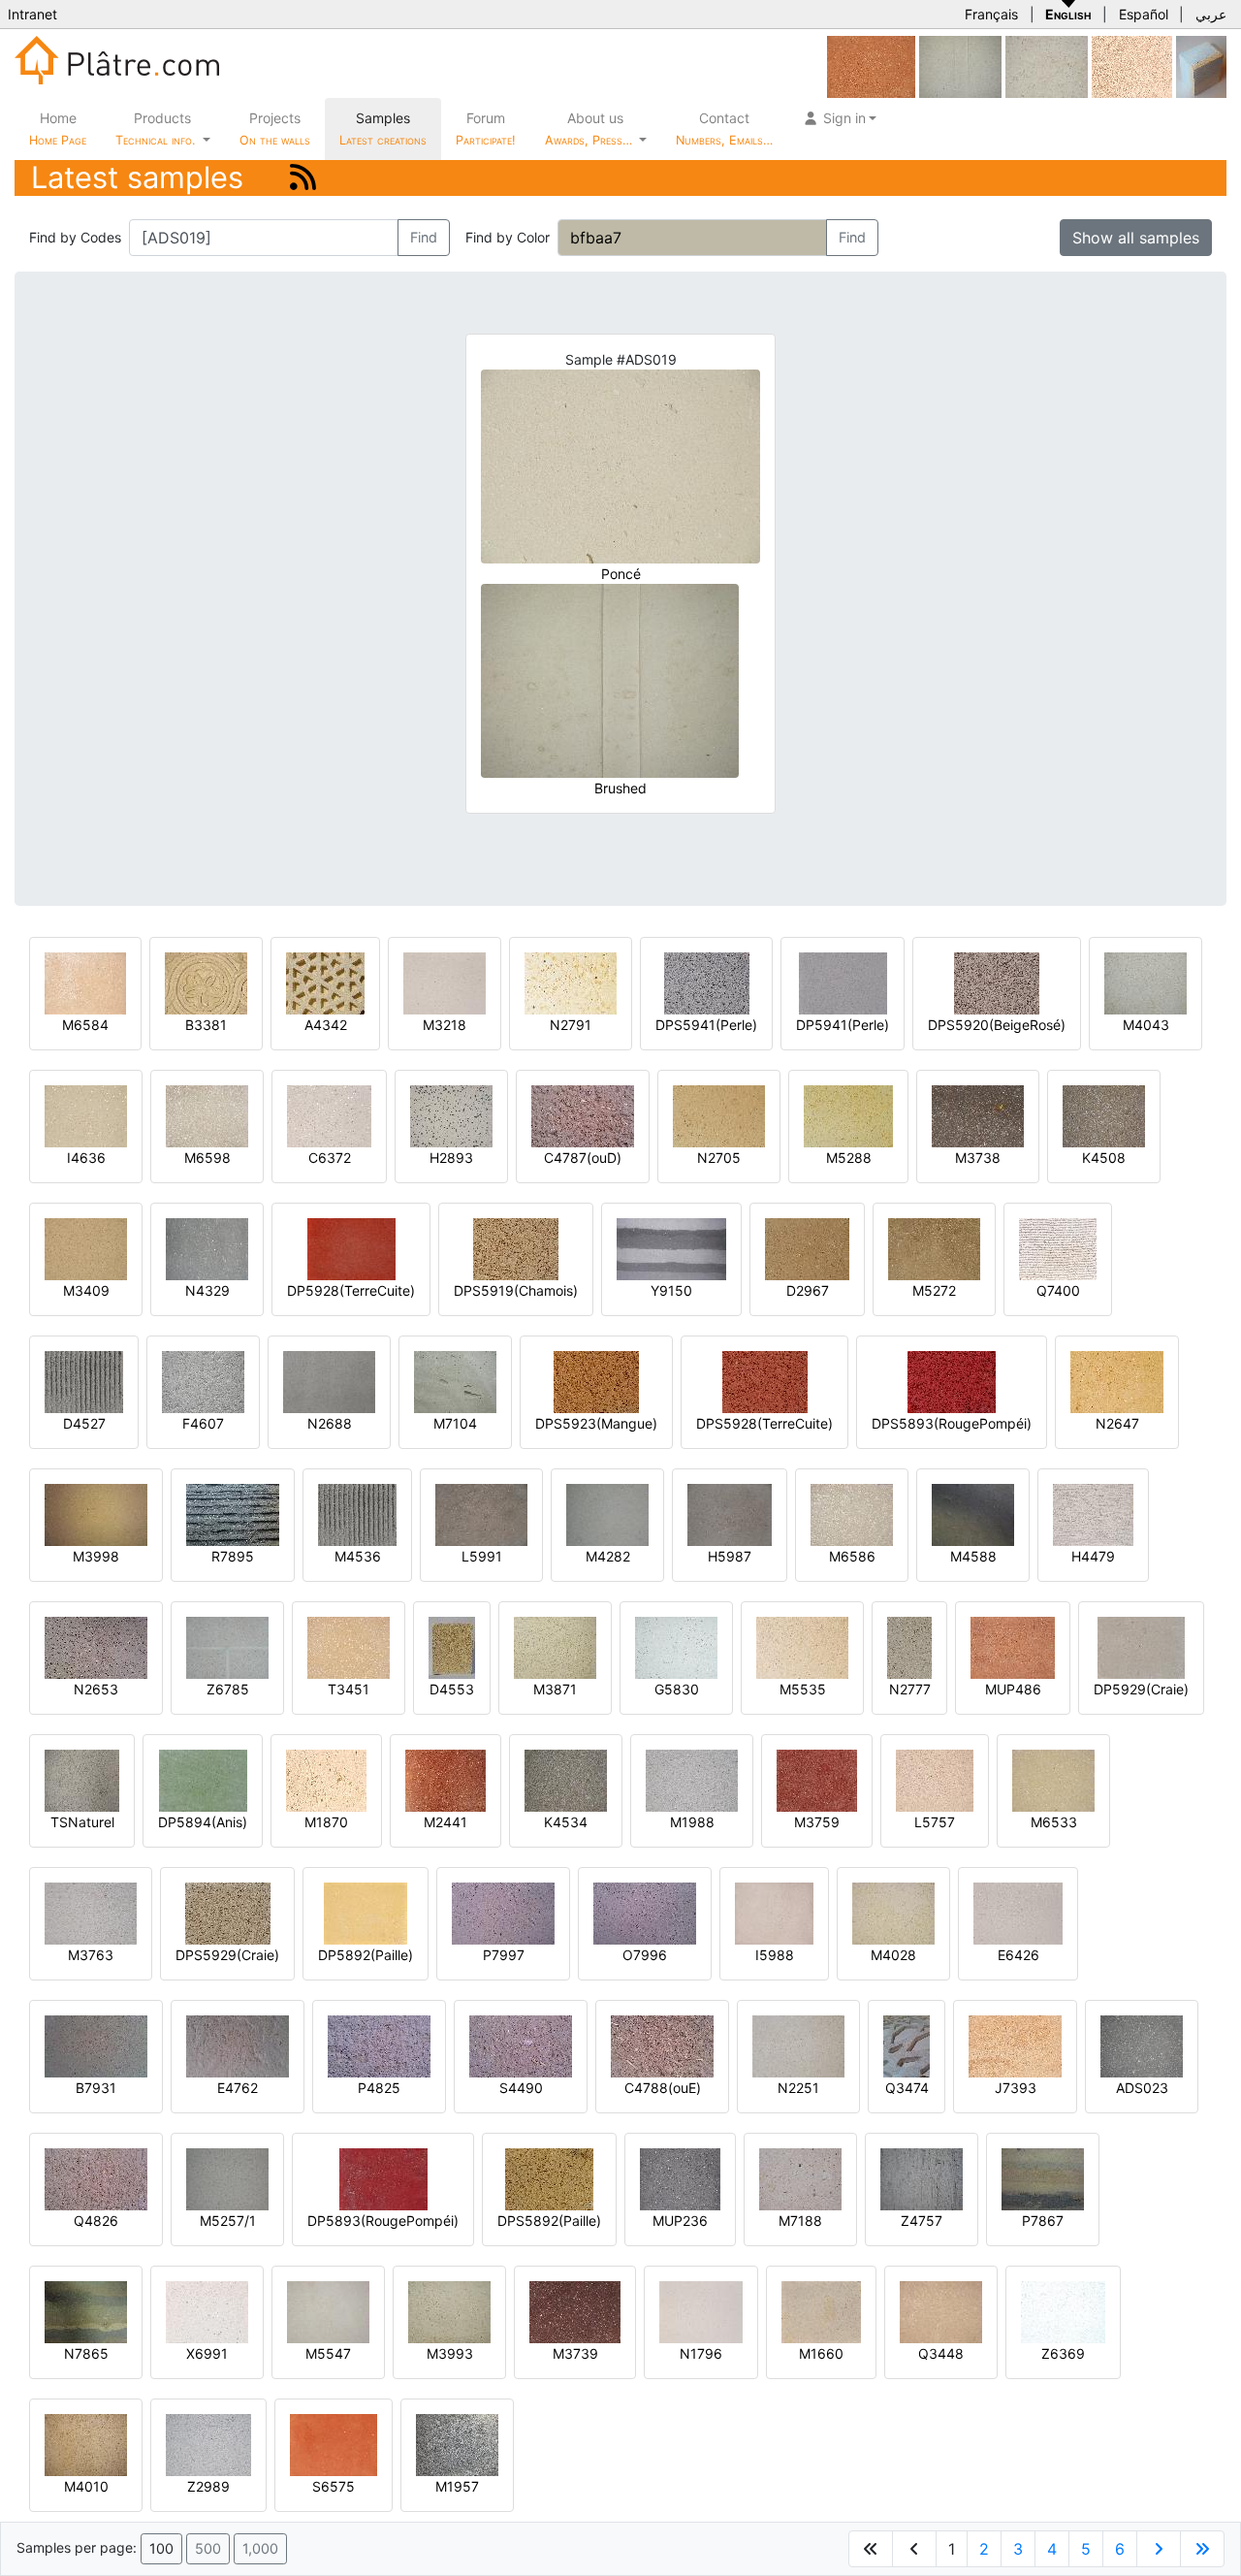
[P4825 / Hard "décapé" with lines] (379, 2045)
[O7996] (645, 1912)
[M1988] (692, 1779)
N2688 (330, 1423)
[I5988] (774, 1912)
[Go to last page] (1202, 2549)
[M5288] (848, 1115)
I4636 (86, 1158)
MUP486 (1013, 1689)
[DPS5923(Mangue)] (596, 1381)
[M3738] (978, 1115)
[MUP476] (871, 65)
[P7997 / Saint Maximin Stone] (503, 1912)
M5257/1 (228, 2221)
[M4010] (86, 2444)
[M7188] (800, 2178)
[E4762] (238, 2045)
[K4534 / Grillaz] (566, 1779)
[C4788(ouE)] (662, 2045)
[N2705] (719, 1115)
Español (1144, 14)
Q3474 (907, 2088)
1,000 (260, 2548)
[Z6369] (1063, 2311)
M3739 (575, 2353)
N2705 (719, 1158)
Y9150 (671, 1290)
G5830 (677, 1689)
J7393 (1016, 2088)
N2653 (96, 1689)
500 (208, 2548)
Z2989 (208, 2486)
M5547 (328, 2353)
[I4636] (86, 1115)
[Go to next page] (1159, 2549)
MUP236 (680, 2221)
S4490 (521, 2088)
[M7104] (455, 1381)
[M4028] (893, 1912)
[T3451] (349, 1646)
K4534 (566, 1822)
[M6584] (85, 982)
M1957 (457, 2486)
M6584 (85, 1025)
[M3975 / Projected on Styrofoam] (1201, 65)
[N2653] (96, 1646)
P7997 (504, 1955)
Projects (275, 129)
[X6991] (207, 2311)
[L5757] (935, 1779)
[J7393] (1015, 2045)
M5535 (803, 1689)
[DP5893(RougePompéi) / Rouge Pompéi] (383, 2178)
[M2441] (445, 1779)
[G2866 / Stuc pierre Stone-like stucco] (1047, 65)
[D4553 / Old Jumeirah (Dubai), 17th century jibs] (452, 1646)
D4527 (84, 1423)
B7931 (96, 2088)
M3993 (450, 2353)
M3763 (91, 1955)
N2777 (910, 1689)
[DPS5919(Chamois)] (516, 1248)
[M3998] (96, 1513)
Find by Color (508, 237)
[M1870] (326, 1779)
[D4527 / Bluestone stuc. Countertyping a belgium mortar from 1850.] (84, 1381)
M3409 (86, 1290)
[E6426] (1018, 1912)
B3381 (206, 1025)
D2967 (808, 1290)
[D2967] (807, 1248)
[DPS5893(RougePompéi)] (952, 1381)
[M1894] (1132, 65)
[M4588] (973, 1513)
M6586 (852, 1556)
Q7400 (1058, 1290)
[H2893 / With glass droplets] (451, 1115)
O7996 (645, 1955)
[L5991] (481, 1513)
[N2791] (571, 982)
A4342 (326, 1025)
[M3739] (575, 2311)
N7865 (86, 2353)
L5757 (935, 1822)
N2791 (571, 1025)
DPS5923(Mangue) (596, 1423)
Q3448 (941, 2353)
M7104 (455, 1423)
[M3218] (445, 982)
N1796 (701, 2353)
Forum (486, 129)
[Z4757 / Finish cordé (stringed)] (922, 2178)
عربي (1211, 14)
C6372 (330, 1158)
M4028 (893, 1955)
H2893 (451, 1158)
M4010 (86, 2486)
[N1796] (701, 2311)
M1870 (326, 1822)
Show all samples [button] (1136, 238)
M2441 (445, 1822)
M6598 (207, 1158)
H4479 (1093, 1556)
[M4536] (357, 1513)
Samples (383, 129)
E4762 (238, 2088)
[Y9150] (671, 1248)
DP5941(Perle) (843, 1025)
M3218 (445, 1025)
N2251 (798, 2088)
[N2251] (798, 2045)
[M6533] (1053, 1779)
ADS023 (1142, 2088)
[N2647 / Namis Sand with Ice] (1117, 1381)
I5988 (775, 1955)
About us (590, 129)
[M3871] (555, 1646)
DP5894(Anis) (203, 1822)
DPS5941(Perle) (706, 1025)
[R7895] (233, 1513)
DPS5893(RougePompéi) (952, 1423)
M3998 (96, 1556)
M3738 (978, 1158)
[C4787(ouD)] (583, 1115)
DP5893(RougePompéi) (383, 2221)
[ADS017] (960, 65)
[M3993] (449, 2311)
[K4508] (1104, 1115)
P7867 (1043, 2221)
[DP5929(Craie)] (1141, 1646)
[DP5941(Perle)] (843, 982)
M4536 (358, 1556)
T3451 (349, 1689)
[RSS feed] (303, 177)
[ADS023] (1142, 2045)
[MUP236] (680, 2178)
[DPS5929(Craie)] (228, 1912)
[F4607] (203, 1381)
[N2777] (909, 1646)
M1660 (821, 2353)
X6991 (207, 2353)
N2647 (1117, 1423)
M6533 (1054, 1822)
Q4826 (96, 2221)
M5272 (934, 1290)
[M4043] (1146, 982)
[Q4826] (96, 2178)
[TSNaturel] (82, 1779)
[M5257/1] (227, 2178)
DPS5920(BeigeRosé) (997, 1025)
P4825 (379, 2088)
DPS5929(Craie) (227, 1955)
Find (424, 237)
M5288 (849, 1158)
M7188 (800, 2221)
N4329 (207, 1290)
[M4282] (607, 1513)
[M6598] (207, 1115)
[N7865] (86, 2311)
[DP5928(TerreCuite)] (351, 1248)
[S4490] (521, 2045)
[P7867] (1043, 2178)
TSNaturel (82, 1822)
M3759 (817, 1822)
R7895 (233, 1556)
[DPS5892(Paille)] (549, 2178)
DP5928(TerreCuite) (351, 1290)
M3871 (555, 1689)
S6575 (334, 2486)
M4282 (608, 1556)
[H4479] (1093, 1513)
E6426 (1018, 1955)
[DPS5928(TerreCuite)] (765, 1381)
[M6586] (852, 1513)
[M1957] (457, 2444)
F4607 (203, 1423)
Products (155, 129)
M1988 (692, 1822)
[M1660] (821, 2311)
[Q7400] (1058, 1248)
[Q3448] (941, 2311)
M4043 (1146, 1025)
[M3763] (91, 1912)
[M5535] (802, 1646)
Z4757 (922, 2221)
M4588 (973, 1556)
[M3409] (86, 1248)
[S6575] (334, 2444)
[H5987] (730, 1513)
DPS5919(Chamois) (516, 1290)
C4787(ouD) (583, 1158)
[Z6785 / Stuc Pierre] (227, 1646)
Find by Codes (75, 237)
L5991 (482, 1556)
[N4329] (207, 1248)
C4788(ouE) (663, 2088)
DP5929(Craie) (1141, 1689)
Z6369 (1063, 2353)
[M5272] (934, 1248)
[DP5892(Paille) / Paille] (366, 1912)
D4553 (452, 1689)
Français (991, 14)
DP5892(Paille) (366, 1955)
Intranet (32, 14)
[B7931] (96, 2045)
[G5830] (676, 1646)
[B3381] (206, 982)
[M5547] (328, 2311)
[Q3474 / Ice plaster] (907, 2045)
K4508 (1104, 1158)
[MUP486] (1013, 1646)
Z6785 (228, 1689)
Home (58, 129)
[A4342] (325, 982)
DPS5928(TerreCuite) (764, 1423)
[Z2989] (208, 2444)
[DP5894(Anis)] (203, 1779)
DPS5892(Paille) (549, 2221)
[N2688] (329, 1381)
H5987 (730, 1556)
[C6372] (329, 1115)
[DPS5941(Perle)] (707, 982)
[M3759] (817, 1779)
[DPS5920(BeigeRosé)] (997, 982)
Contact (724, 129)
